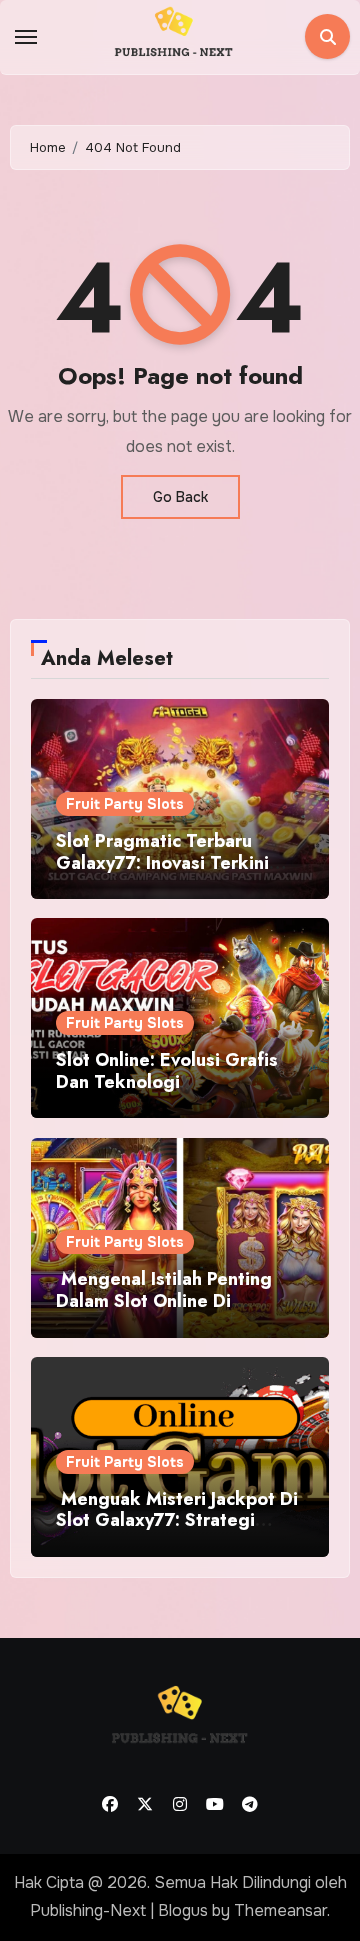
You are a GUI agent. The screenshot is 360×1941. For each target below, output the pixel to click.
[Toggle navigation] (26, 37)
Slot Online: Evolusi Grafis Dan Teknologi (167, 1071)
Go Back (180, 497)
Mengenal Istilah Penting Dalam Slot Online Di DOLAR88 (164, 1300)
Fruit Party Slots (125, 804)
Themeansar (280, 1910)
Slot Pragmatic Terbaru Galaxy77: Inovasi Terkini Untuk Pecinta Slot (162, 862)
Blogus (183, 1910)
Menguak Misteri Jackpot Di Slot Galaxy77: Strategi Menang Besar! (177, 1520)
